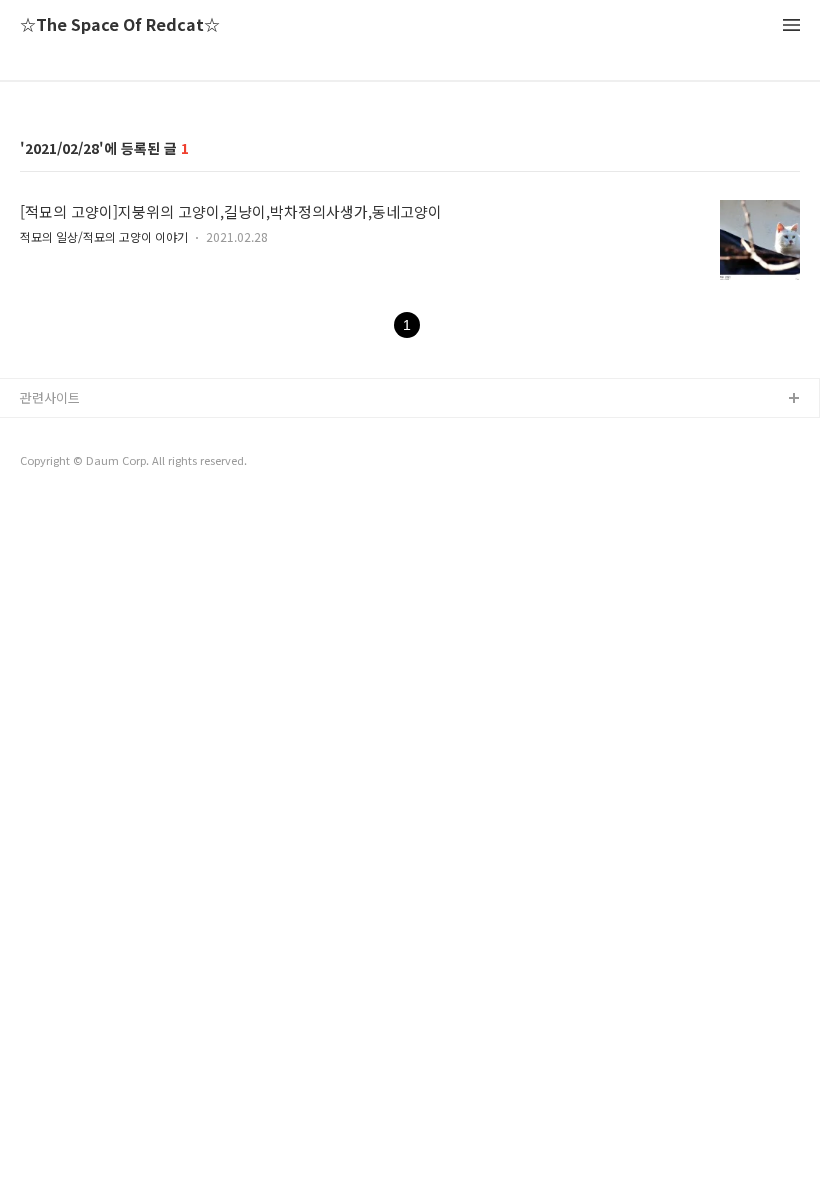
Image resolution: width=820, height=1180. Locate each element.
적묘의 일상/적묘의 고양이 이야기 (104, 236)
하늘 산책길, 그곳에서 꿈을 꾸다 (109, 431)
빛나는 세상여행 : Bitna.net (98, 463)
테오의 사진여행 (65, 495)
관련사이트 (50, 397)
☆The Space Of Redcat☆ (120, 25)
